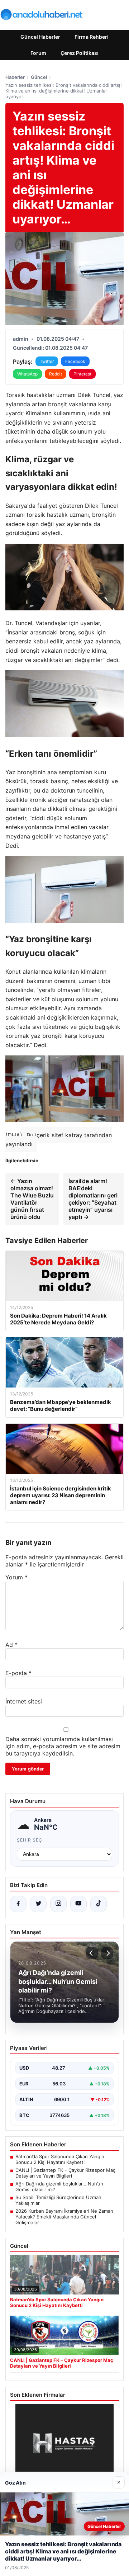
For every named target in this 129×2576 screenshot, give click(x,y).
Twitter (47, 361)
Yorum (16, 1577)
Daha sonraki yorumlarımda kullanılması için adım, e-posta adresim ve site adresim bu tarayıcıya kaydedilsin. (63, 1746)
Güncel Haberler (40, 37)
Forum (38, 53)
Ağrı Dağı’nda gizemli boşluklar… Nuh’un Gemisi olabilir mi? (59, 2187)
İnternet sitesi (24, 1701)
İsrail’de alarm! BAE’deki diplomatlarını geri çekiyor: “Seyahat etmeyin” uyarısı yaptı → (93, 1199)
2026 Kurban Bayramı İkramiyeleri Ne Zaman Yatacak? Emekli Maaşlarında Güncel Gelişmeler (64, 2217)
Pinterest (82, 374)
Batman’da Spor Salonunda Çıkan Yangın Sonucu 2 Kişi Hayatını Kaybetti (60, 2159)
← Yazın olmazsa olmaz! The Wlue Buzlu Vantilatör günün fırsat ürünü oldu (32, 1199)
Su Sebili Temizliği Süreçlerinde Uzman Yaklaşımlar (58, 2200)
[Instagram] (58, 1904)
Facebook (75, 361)
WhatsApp (27, 374)
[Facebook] (18, 1904)
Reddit (56, 374)
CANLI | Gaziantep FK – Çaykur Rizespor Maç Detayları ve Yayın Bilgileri (65, 2173)
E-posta (18, 1673)
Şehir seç (30, 1840)
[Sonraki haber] (107, 1953)
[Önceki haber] (92, 1953)
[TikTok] (99, 1904)
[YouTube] (78, 1904)
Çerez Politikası (80, 53)
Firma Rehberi (92, 37)
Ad (11, 1645)
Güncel (39, 77)
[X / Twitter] (38, 1904)
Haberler (15, 77)
